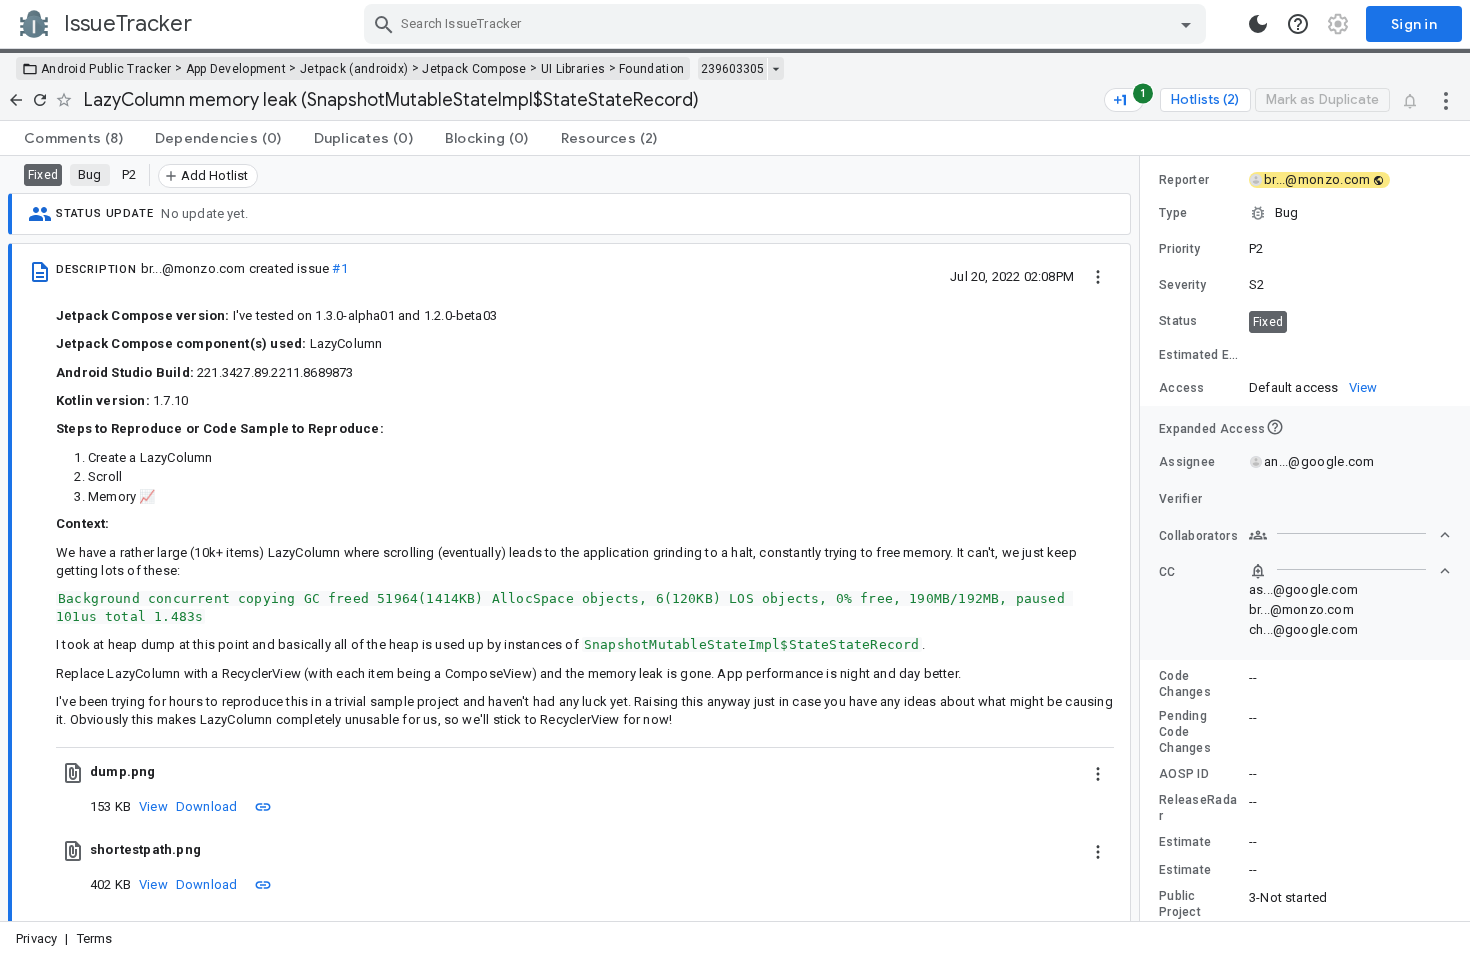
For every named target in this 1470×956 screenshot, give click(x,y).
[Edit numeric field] (1351, 355)
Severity (1182, 285)
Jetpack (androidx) (354, 69)
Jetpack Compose (474, 69)
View (153, 806)
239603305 (732, 69)
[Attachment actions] (1098, 772)
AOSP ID (1184, 774)
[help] (1298, 24)
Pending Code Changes (1185, 732)
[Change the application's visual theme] (1258, 24)
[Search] (384, 24)
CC (1167, 572)
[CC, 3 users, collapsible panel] (1350, 571)
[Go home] (16, 100)
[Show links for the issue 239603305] (775, 69)
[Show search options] (1186, 24)
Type (1173, 213)
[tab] (73, 138)
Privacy (36, 938)
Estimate (1185, 842)
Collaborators (1198, 536)
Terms (95, 938)
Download (207, 806)
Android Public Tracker (106, 69)
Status (1178, 321)
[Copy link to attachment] (263, 806)
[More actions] (1446, 100)
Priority (1179, 249)
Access (1182, 388)
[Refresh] (40, 100)
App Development (236, 69)
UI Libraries (573, 69)
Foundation (651, 69)
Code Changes (1185, 684)
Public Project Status (1180, 912)
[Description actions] (1098, 276)
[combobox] (787, 24)
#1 (339, 268)
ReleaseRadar (1198, 808)
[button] (1305, 213)
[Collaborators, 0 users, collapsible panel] (1350, 535)
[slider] (1143, 538)
